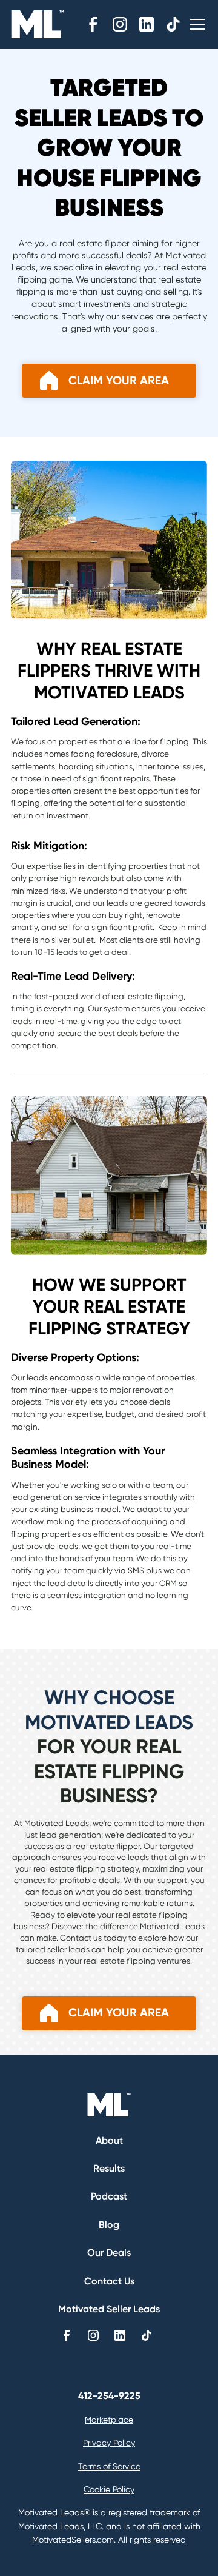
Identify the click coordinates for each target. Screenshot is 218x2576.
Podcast (109, 2196)
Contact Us (109, 2281)
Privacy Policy (109, 2443)
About (109, 2140)
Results (109, 2168)
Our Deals (109, 2253)
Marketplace (109, 2420)
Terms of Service (109, 2466)
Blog (109, 2225)
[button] (195, 24)
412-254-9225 (109, 2396)
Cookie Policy (109, 2489)
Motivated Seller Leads (109, 2309)
